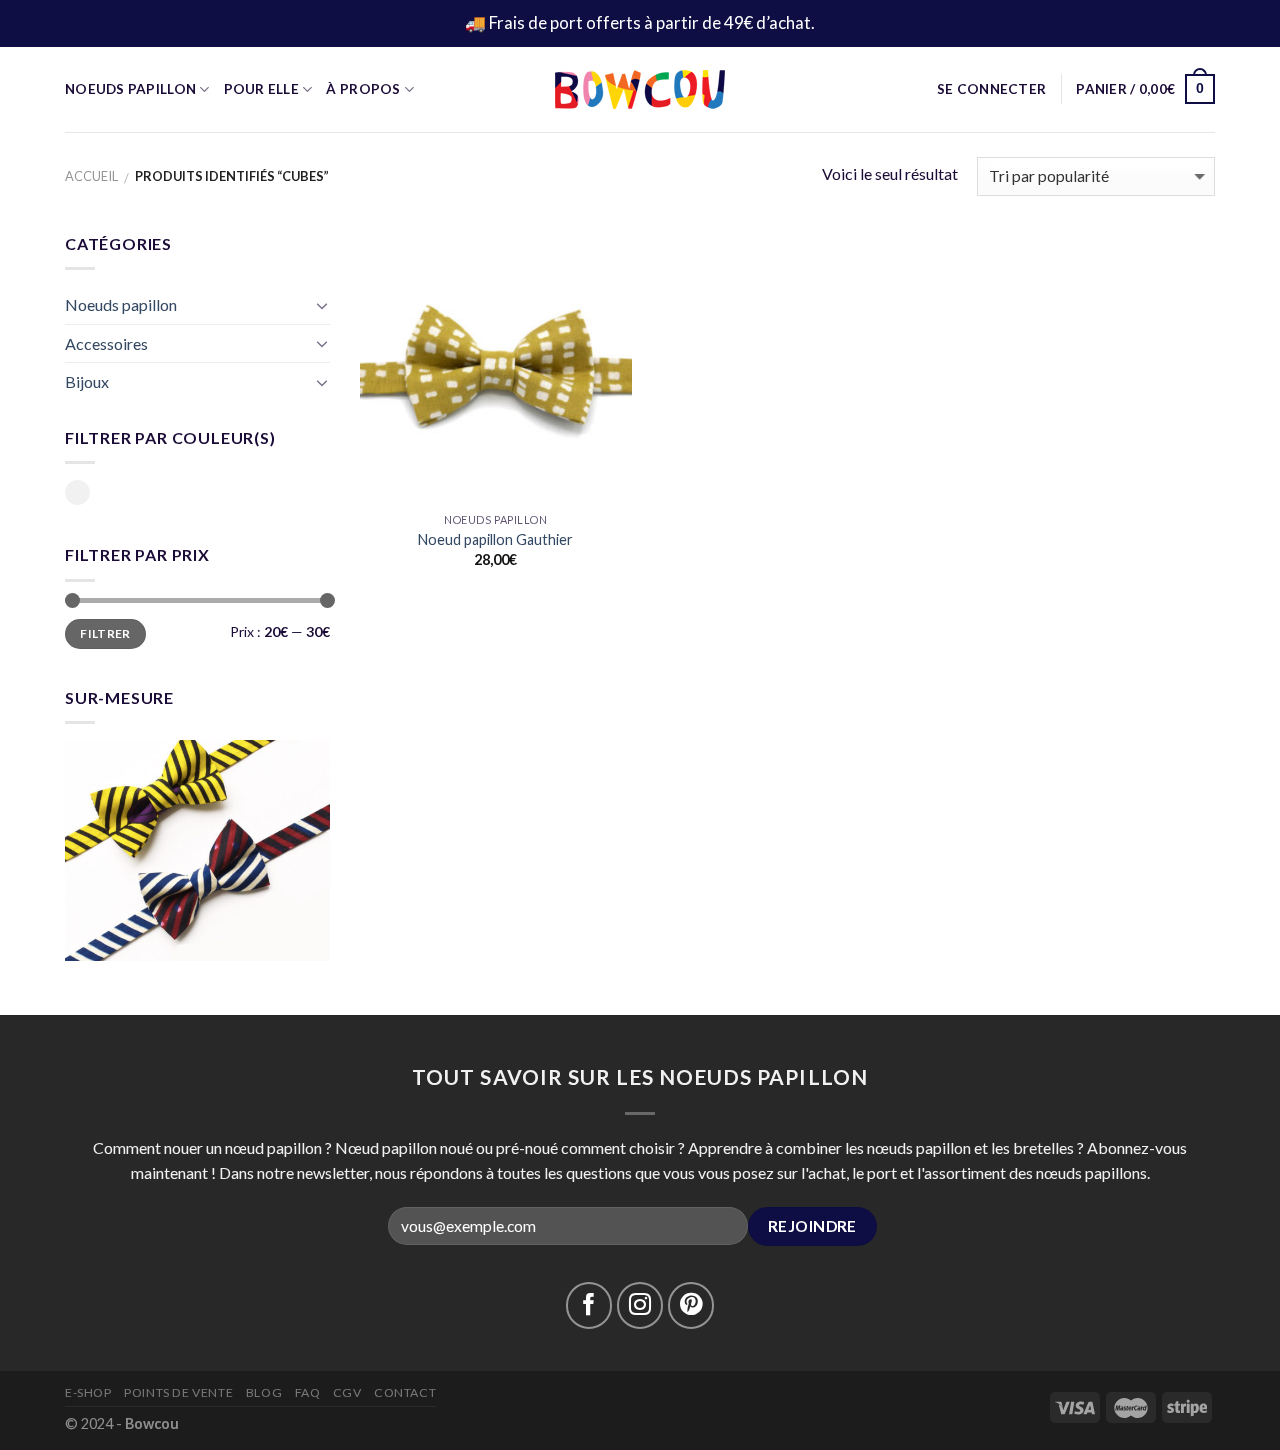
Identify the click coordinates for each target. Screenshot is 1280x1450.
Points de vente (178, 1392)
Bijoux (87, 381)
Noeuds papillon (121, 304)
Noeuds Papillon (130, 89)
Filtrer (105, 633)
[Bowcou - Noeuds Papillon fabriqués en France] (640, 89)
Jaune (77, 492)
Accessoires (106, 343)
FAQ (308, 1392)
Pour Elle (261, 89)
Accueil (91, 176)
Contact (405, 1392)
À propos (363, 89)
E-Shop (88, 1392)
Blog (264, 1392)
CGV (347, 1392)
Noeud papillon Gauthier (495, 539)
